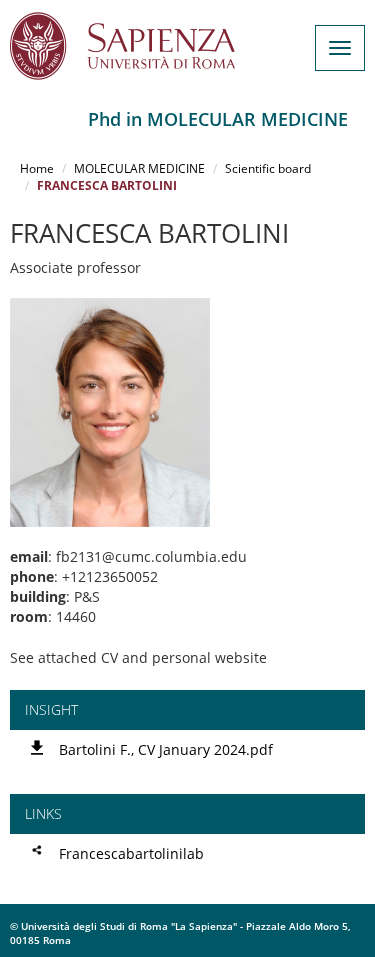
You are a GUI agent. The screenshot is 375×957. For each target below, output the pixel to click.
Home (37, 168)
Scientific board (268, 168)
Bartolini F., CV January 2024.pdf (166, 749)
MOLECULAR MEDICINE (139, 168)
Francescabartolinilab (131, 853)
